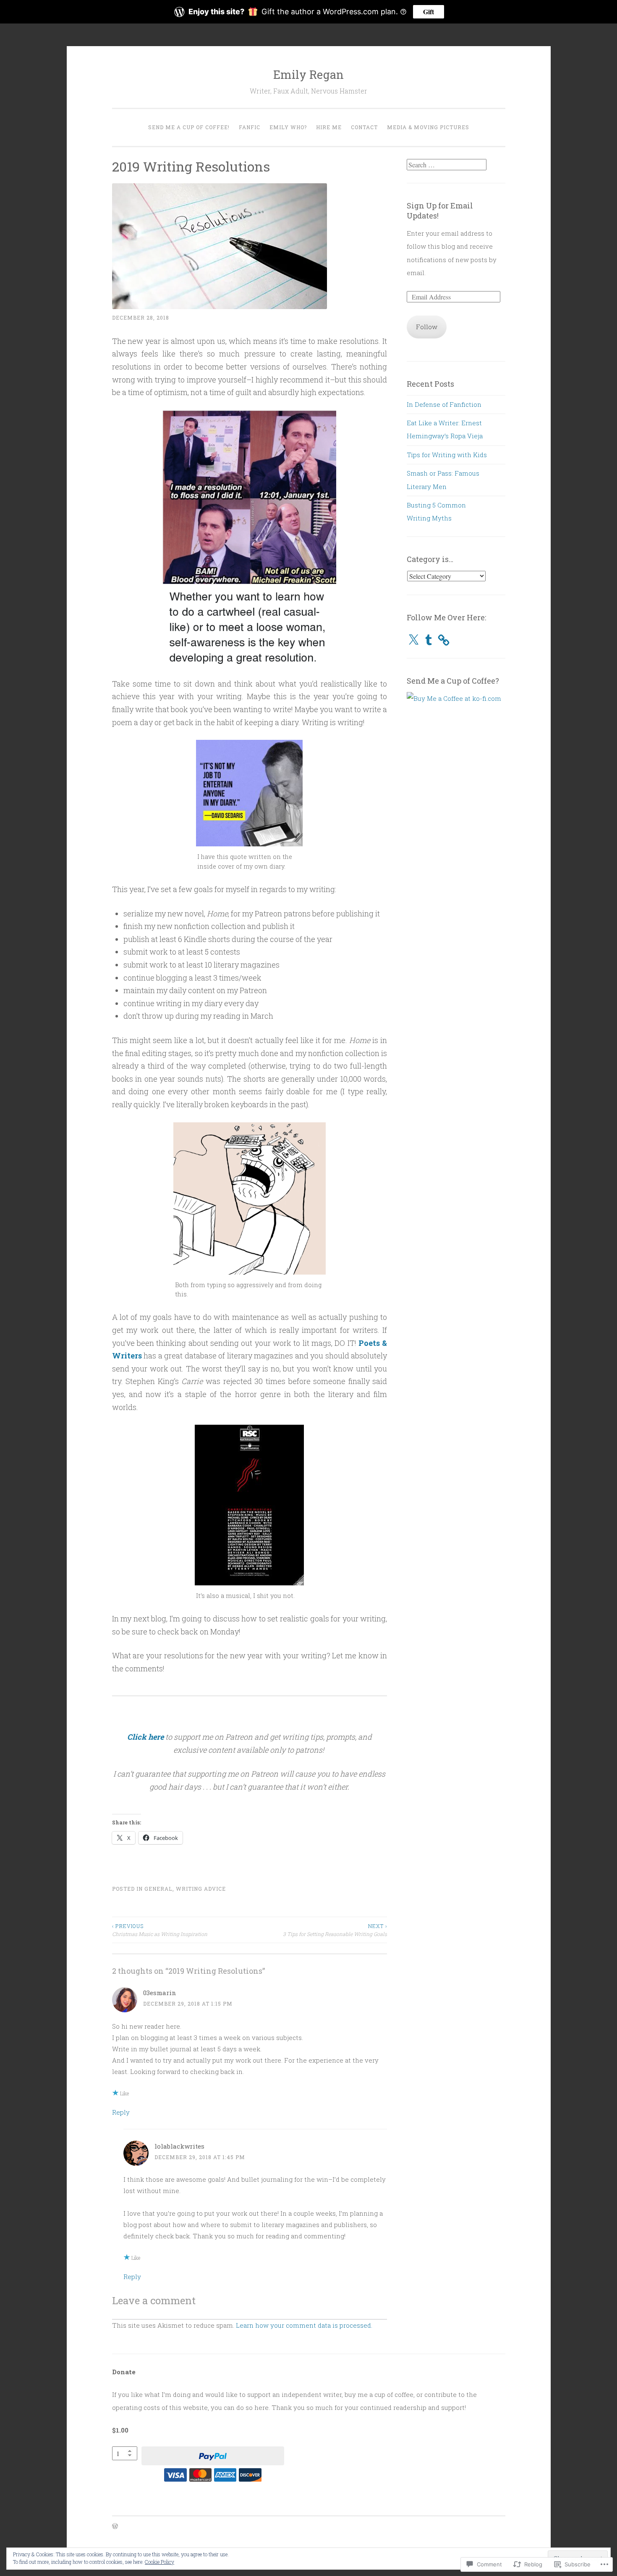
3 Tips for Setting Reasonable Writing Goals (335, 1930)
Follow (427, 327)
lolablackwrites (179, 2146)
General (158, 1889)
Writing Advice (201, 1889)
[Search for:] (447, 165)
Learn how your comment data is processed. (304, 2325)
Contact (364, 127)
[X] (413, 640)
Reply (121, 2112)
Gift (429, 12)
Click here (145, 1737)
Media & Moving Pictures (428, 127)
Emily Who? (288, 127)
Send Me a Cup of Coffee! (189, 127)
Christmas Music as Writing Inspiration (160, 1930)
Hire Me (329, 127)
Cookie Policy (159, 2562)
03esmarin (160, 1993)
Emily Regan (308, 74)
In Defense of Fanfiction (444, 404)
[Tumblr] (429, 640)
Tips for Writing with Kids (447, 455)
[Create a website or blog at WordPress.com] (115, 2527)
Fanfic (250, 127)
